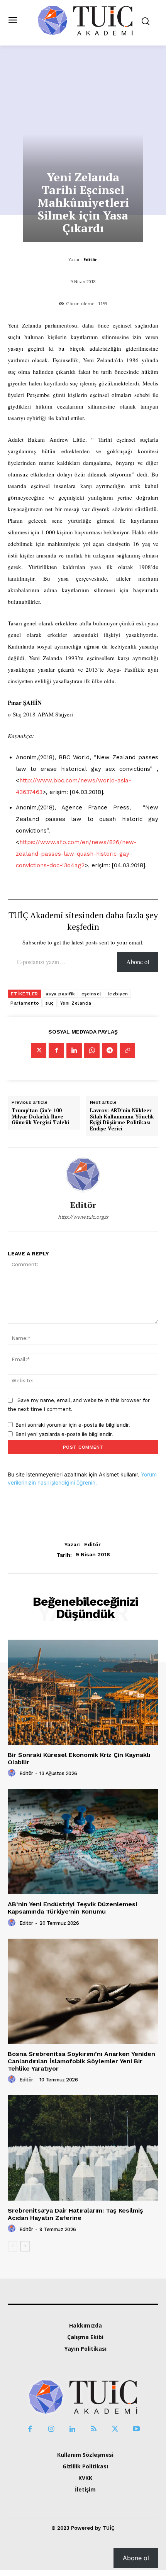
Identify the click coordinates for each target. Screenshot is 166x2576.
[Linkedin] (74, 1051)
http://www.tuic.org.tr (83, 1217)
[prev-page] (13, 2246)
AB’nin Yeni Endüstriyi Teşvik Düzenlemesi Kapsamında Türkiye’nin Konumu (72, 1908)
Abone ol (138, 962)
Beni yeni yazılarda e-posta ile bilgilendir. (64, 1434)
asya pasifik (60, 994)
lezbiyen (118, 994)
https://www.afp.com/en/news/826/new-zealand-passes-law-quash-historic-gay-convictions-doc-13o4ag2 (76, 854)
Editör (90, 259)
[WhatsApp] (92, 1051)
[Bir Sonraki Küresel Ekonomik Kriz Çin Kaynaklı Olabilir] (83, 1692)
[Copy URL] (127, 1051)
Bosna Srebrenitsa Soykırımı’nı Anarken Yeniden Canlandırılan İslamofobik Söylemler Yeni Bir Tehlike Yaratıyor (81, 2061)
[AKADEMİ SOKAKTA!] (85, 20)
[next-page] (25, 2246)
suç (50, 1003)
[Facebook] (56, 1051)
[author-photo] (13, 1773)
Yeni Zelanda (76, 1003)
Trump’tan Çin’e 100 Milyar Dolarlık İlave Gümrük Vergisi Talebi (40, 1117)
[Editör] (83, 1174)
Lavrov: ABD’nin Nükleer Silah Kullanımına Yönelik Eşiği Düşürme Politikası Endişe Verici (122, 1120)
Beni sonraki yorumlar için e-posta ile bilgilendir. (73, 1425)
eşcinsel (91, 994)
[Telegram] (110, 1051)
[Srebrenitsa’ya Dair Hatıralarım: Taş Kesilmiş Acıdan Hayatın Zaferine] (83, 2148)
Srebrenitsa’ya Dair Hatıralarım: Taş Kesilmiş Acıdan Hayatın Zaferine (75, 2214)
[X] (39, 1051)
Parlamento (25, 1003)
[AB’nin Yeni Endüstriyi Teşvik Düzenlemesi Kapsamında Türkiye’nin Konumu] (83, 1842)
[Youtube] (136, 2429)
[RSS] (94, 2429)
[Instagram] (51, 2429)
